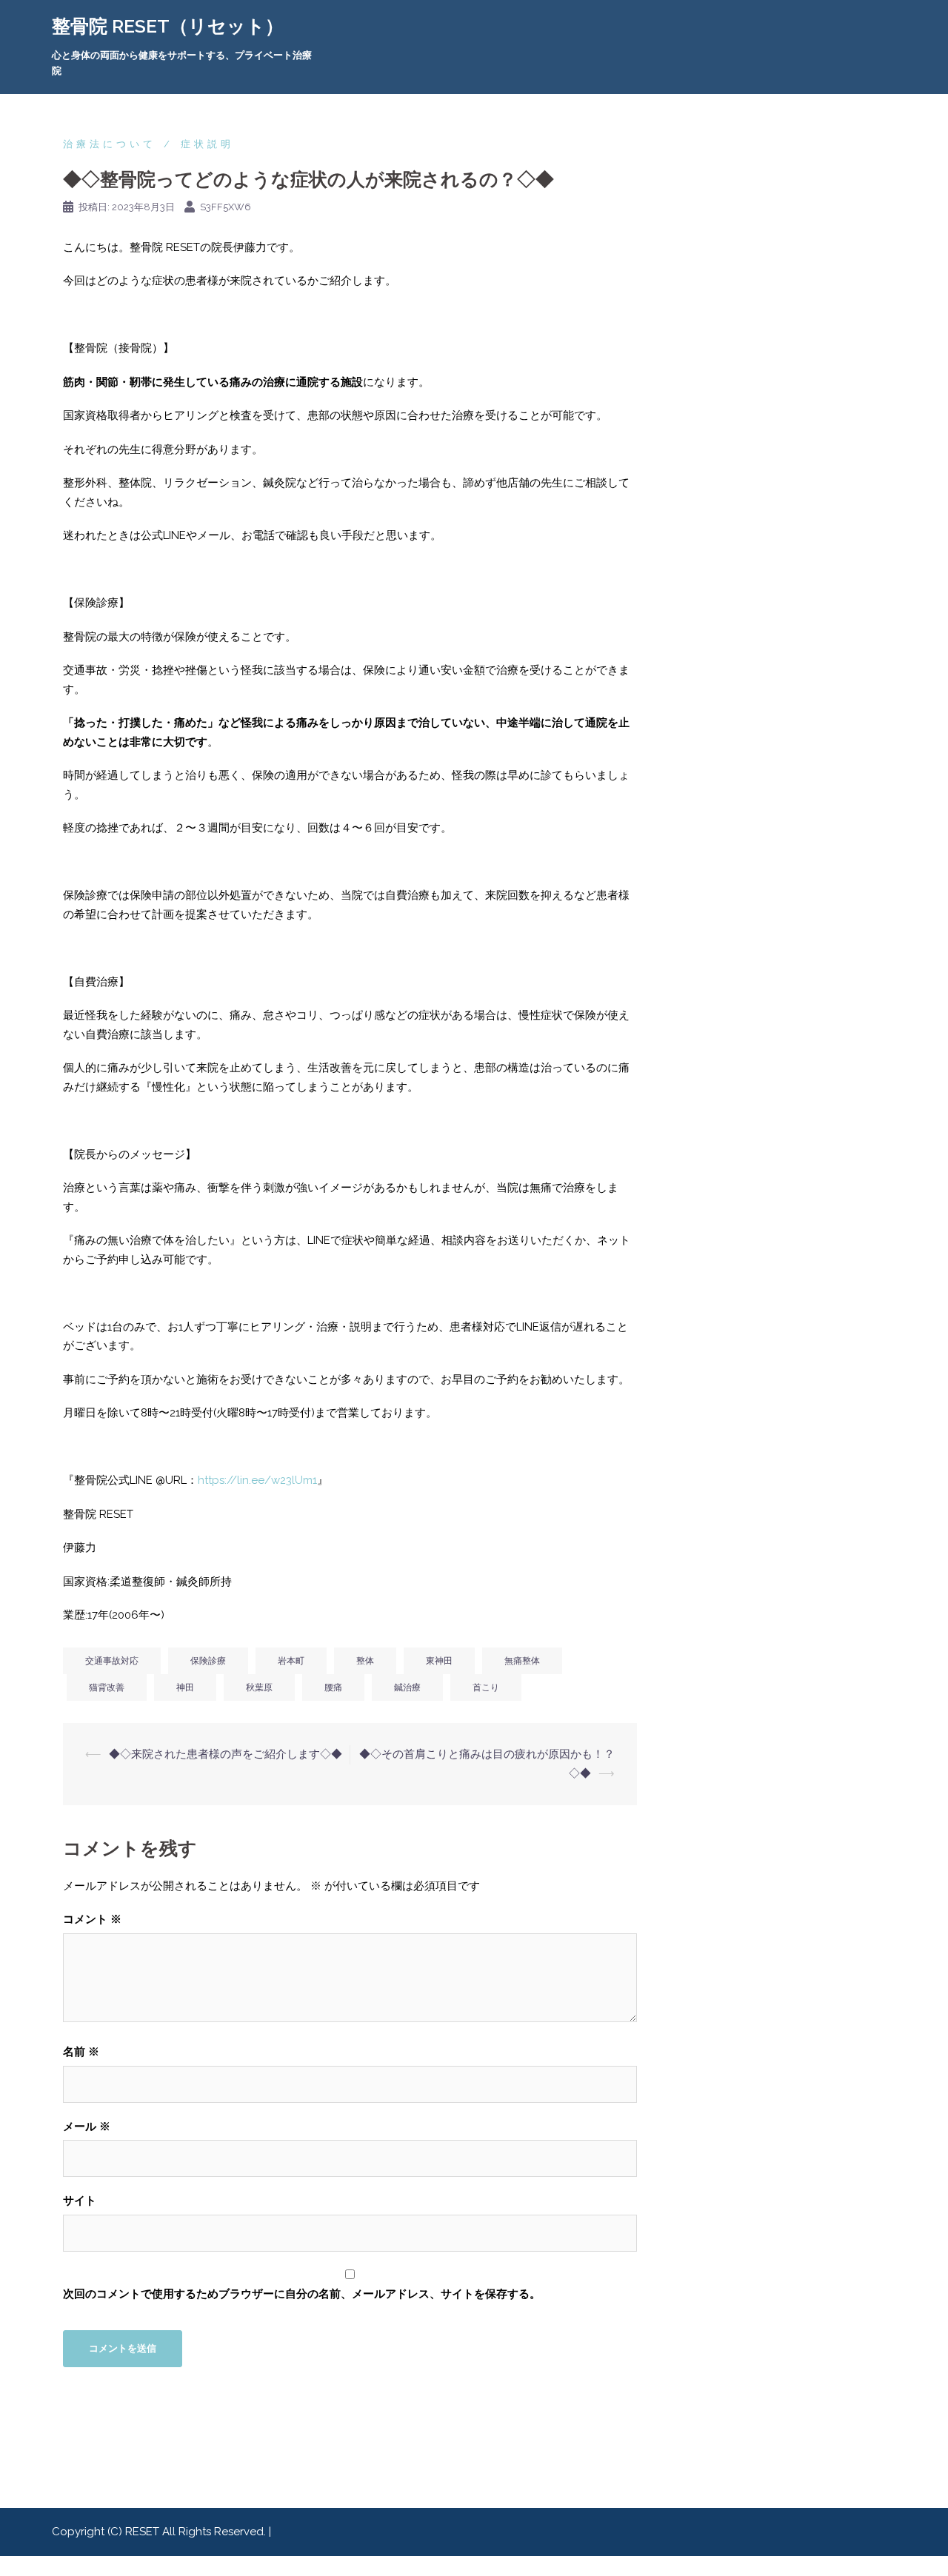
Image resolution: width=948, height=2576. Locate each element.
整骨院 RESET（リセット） (168, 26)
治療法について (110, 144)
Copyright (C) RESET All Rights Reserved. (160, 2532)
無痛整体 (522, 1661)
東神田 (439, 1661)
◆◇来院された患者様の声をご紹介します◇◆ (226, 1754)
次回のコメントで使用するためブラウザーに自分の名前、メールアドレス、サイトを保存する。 (302, 2294)
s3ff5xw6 (226, 207)
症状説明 (207, 144)
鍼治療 (407, 1687)
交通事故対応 (112, 1661)
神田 (185, 1687)
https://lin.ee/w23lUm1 (257, 1480)
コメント (92, 1919)
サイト (80, 2201)
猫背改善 (107, 1687)
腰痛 (333, 1687)
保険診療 (208, 1661)
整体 (365, 1661)
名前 (81, 2052)
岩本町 (291, 1661)
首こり (486, 1687)
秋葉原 (259, 1687)
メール (87, 2127)
